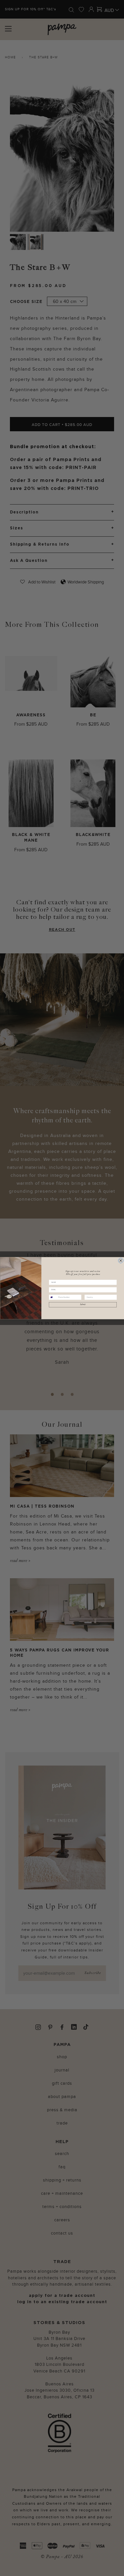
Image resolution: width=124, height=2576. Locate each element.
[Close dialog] (121, 1260)
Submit (83, 1304)
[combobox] (53, 1297)
